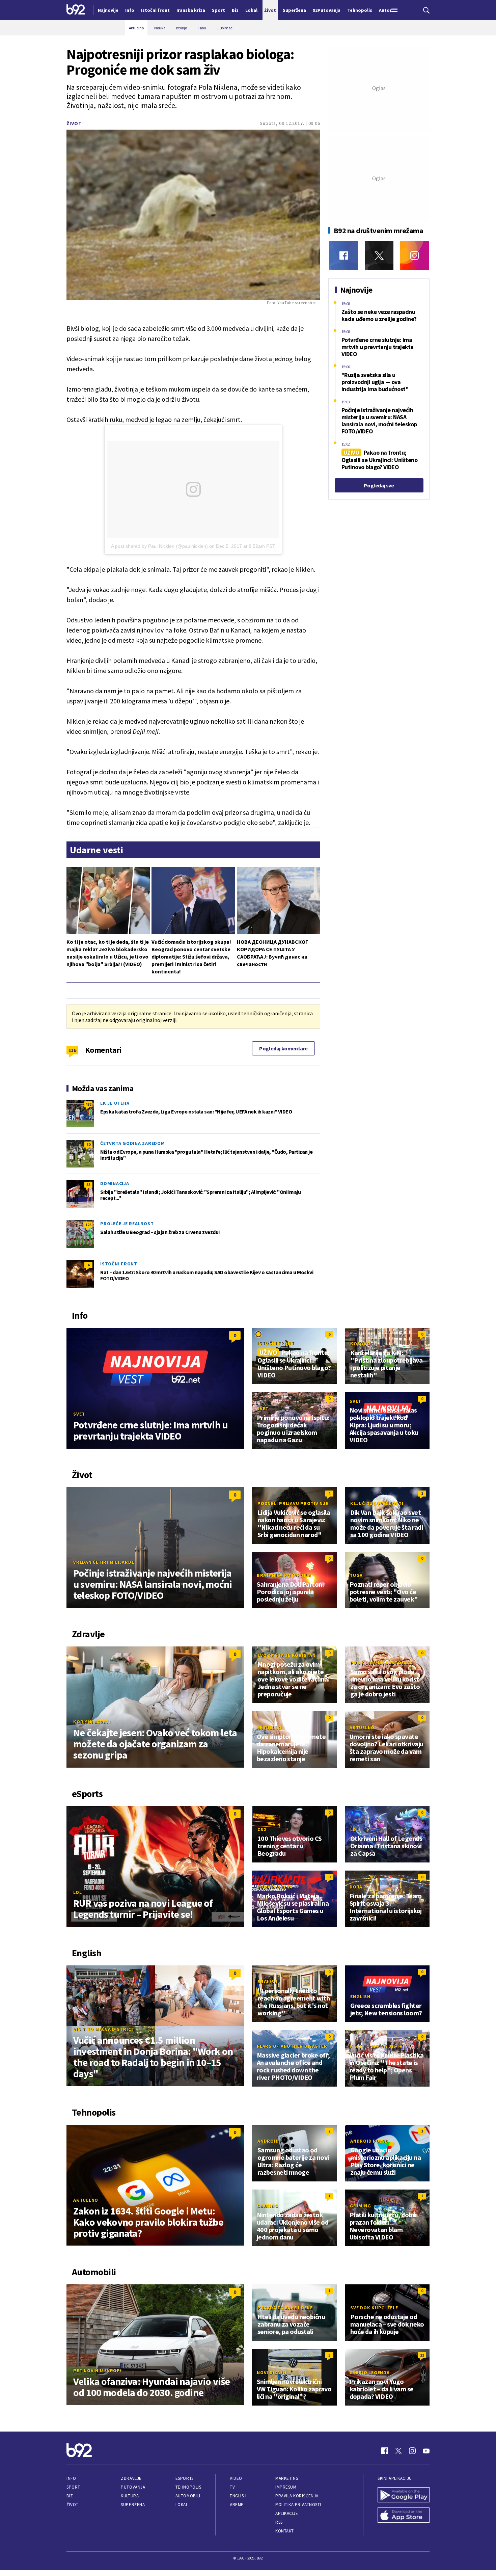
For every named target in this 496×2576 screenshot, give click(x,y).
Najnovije (108, 10)
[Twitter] (379, 256)
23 (422, 2355)
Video (236, 2478)
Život (74, 123)
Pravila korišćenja (297, 2496)
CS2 (262, 1829)
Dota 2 (358, 1887)
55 (88, 1185)
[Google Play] (404, 2496)
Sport (73, 2487)
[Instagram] (415, 256)
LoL (77, 1892)
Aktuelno (269, 1727)
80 (88, 1144)
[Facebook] (344, 256)
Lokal (182, 2505)
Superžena (133, 2505)
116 (72, 1050)
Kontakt (285, 2531)
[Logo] (76, 10)
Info (71, 2478)
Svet (79, 1414)
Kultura (130, 2496)
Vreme (237, 2505)
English (267, 1982)
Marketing (287, 2478)
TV (232, 2487)
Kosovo (360, 1344)
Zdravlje (131, 2478)
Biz (70, 2496)
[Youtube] (426, 2451)
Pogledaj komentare (283, 1048)
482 (88, 1104)
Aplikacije (287, 2513)
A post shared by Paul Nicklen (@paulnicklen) (159, 546)
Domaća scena (275, 1887)
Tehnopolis (188, 2487)
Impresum (286, 2487)
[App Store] (404, 2516)
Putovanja (133, 2487)
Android (268, 2141)
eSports (185, 2478)
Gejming (267, 2206)
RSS (279, 2522)
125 (88, 1225)
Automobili (188, 2496)
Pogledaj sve (379, 485)
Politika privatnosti (298, 2505)
